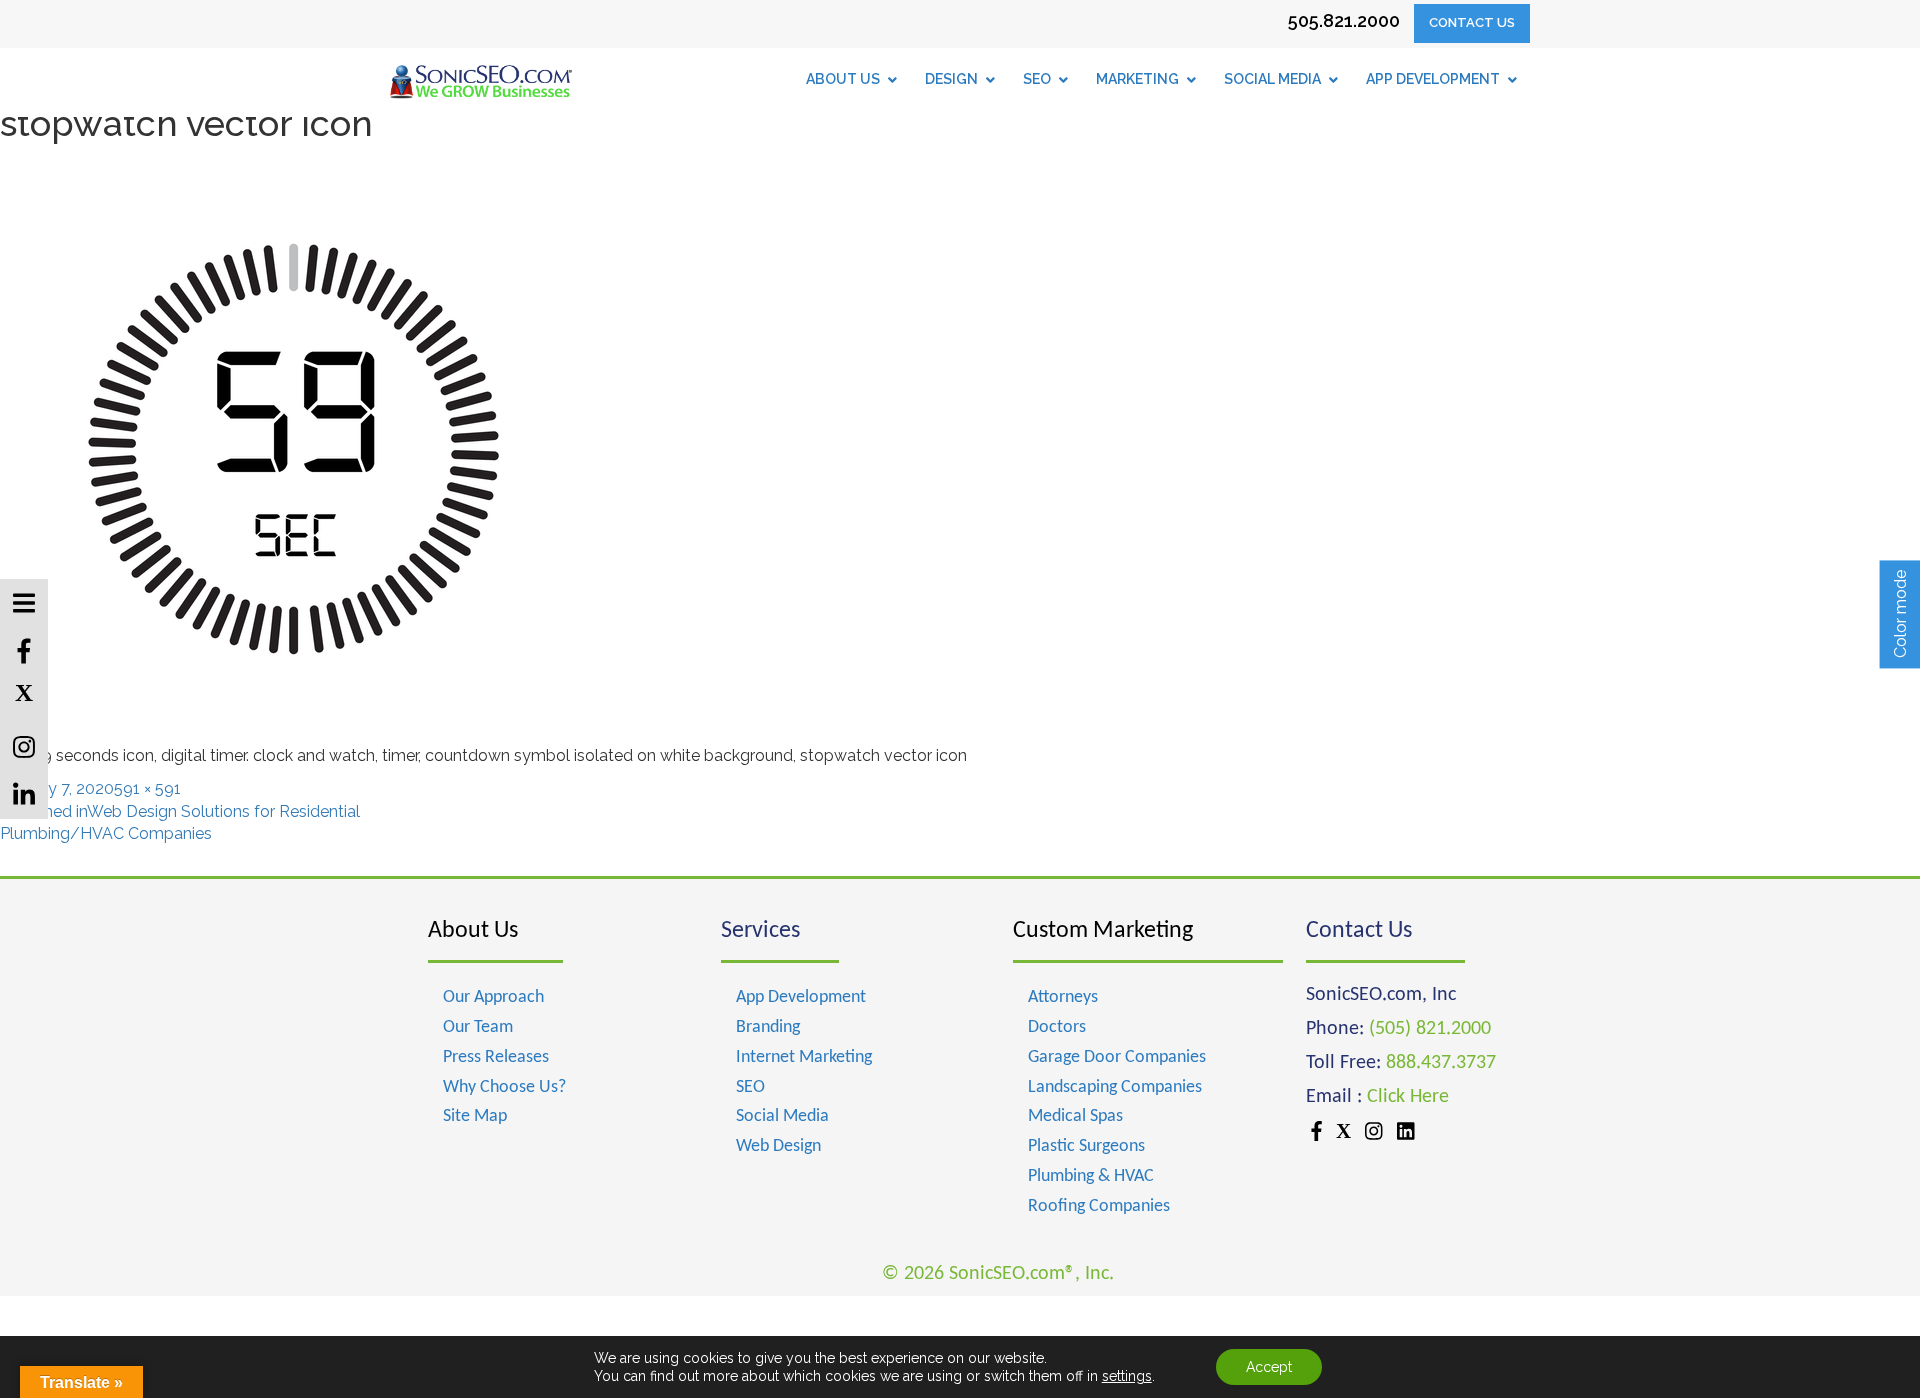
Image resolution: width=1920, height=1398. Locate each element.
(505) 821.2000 (1430, 1029)
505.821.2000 (1344, 20)
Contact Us (1472, 22)
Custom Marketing (1103, 931)
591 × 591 (147, 788)
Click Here (1408, 1097)
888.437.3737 (1441, 1063)
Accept (1269, 1367)
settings (1127, 1376)
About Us (473, 931)
